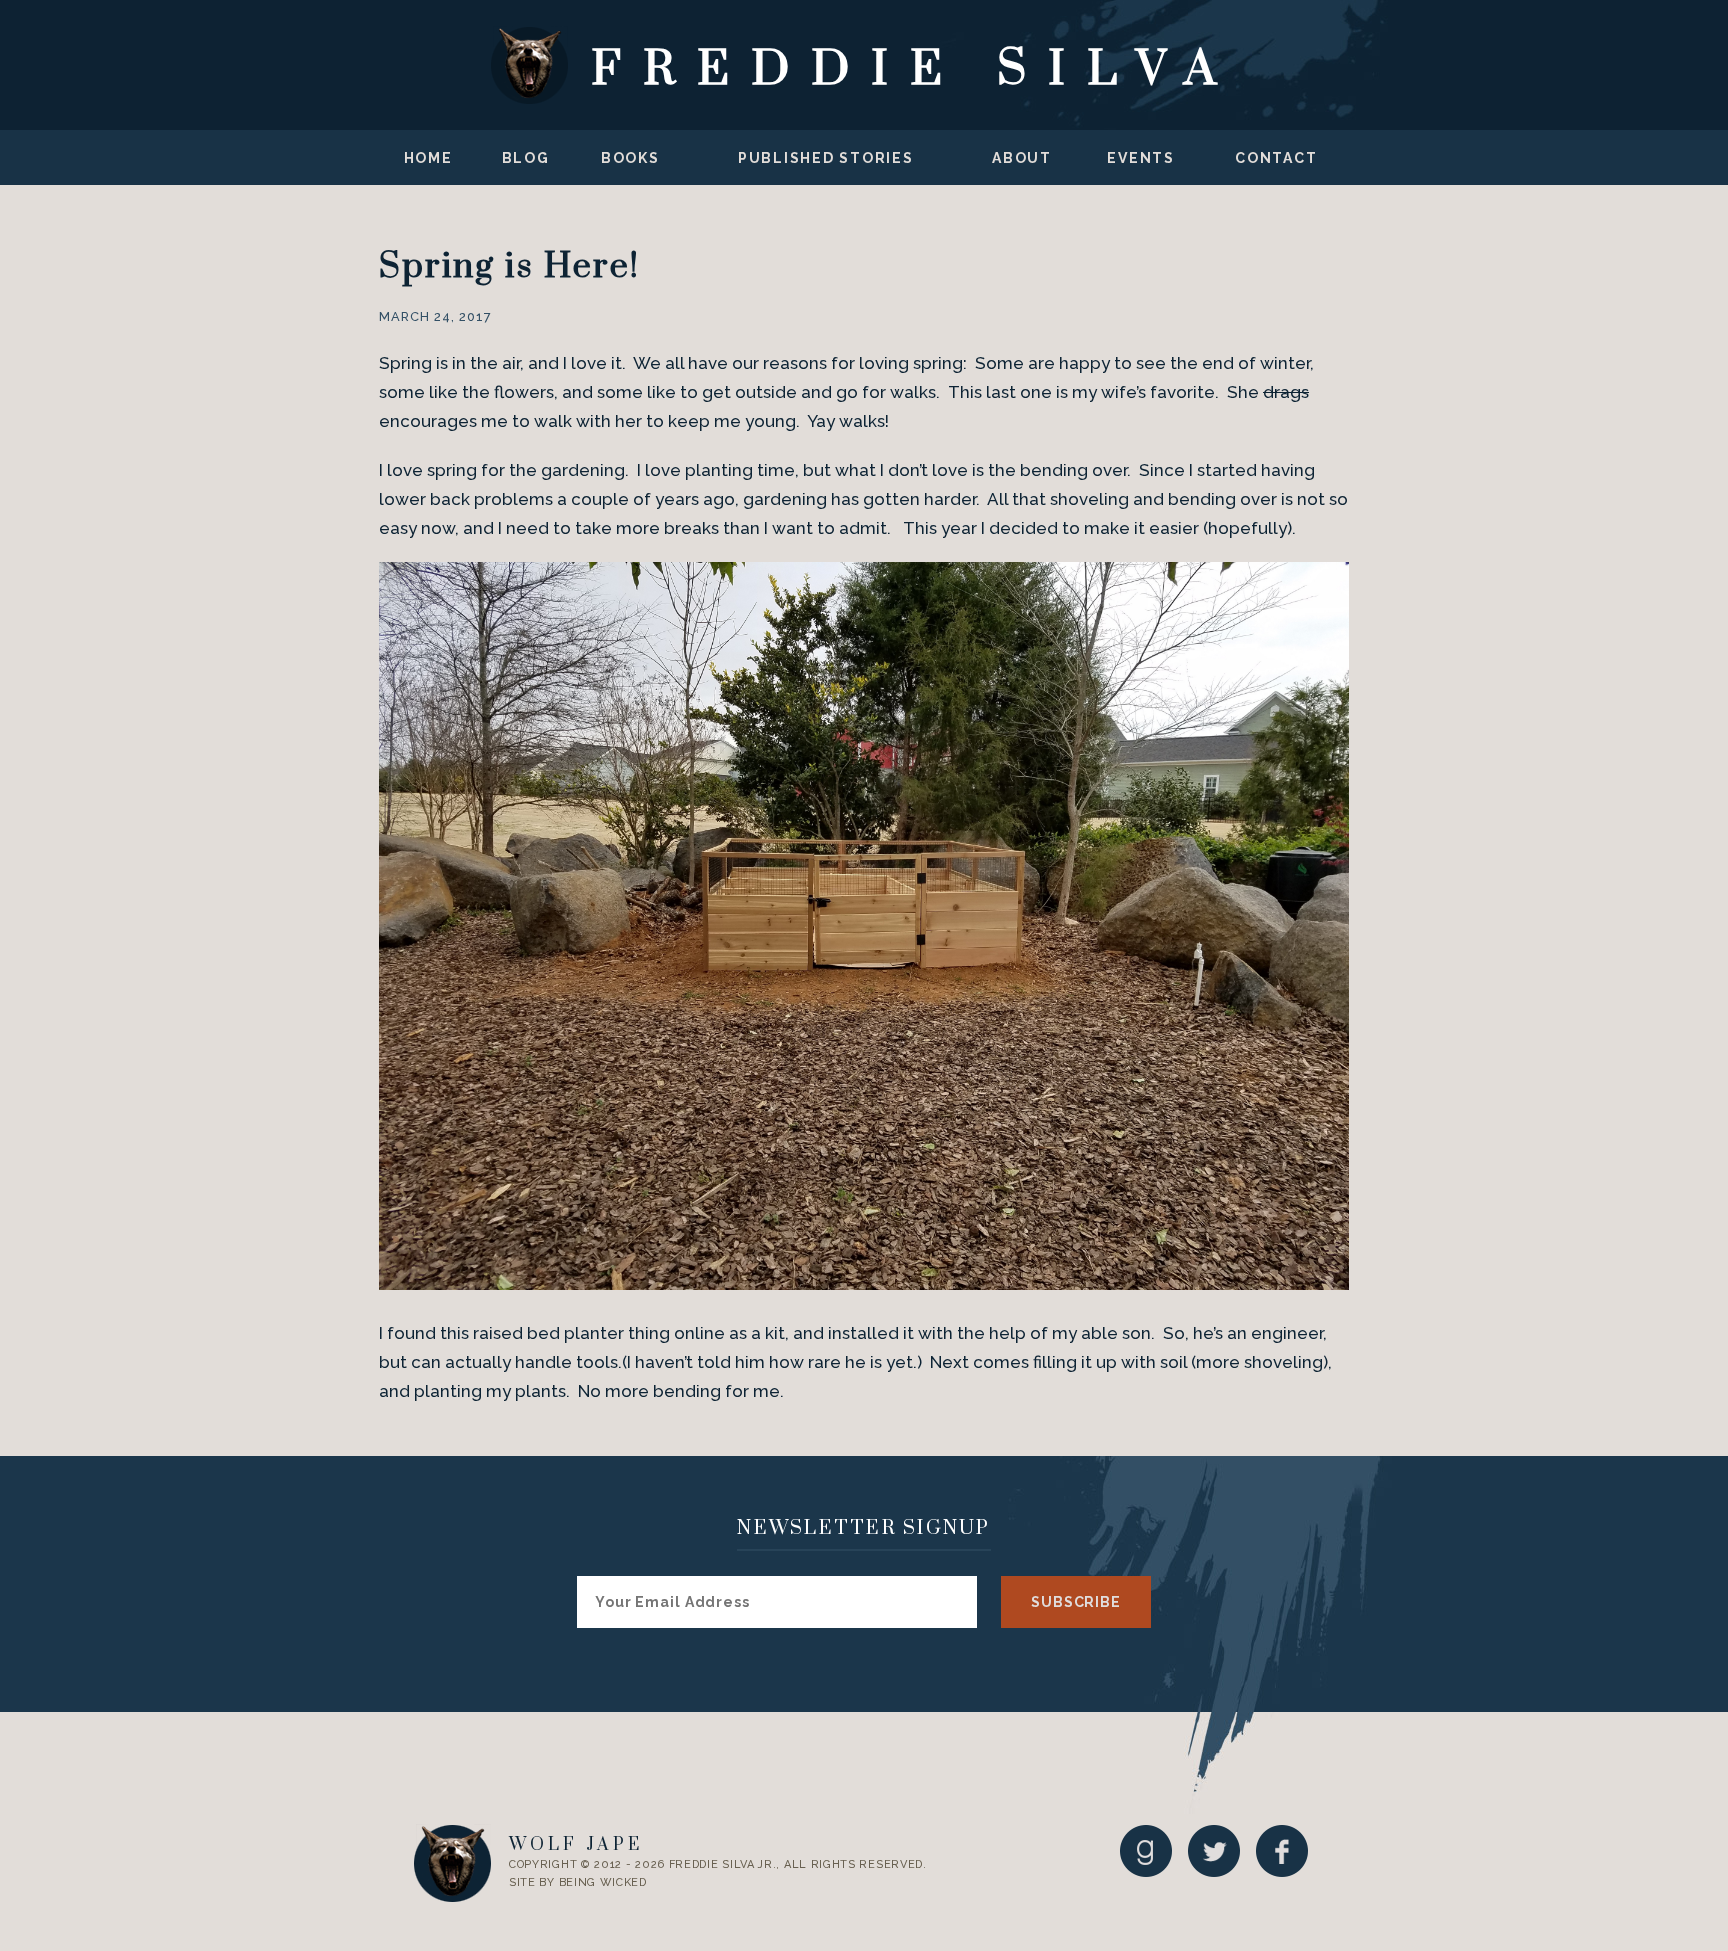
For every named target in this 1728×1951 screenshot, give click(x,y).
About (1022, 158)
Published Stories (826, 158)
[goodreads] (1146, 1850)
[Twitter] (1214, 1850)
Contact (1276, 158)
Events (1141, 158)
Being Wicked (603, 1882)
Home (428, 158)
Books (630, 158)
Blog (526, 158)
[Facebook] (1282, 1850)
